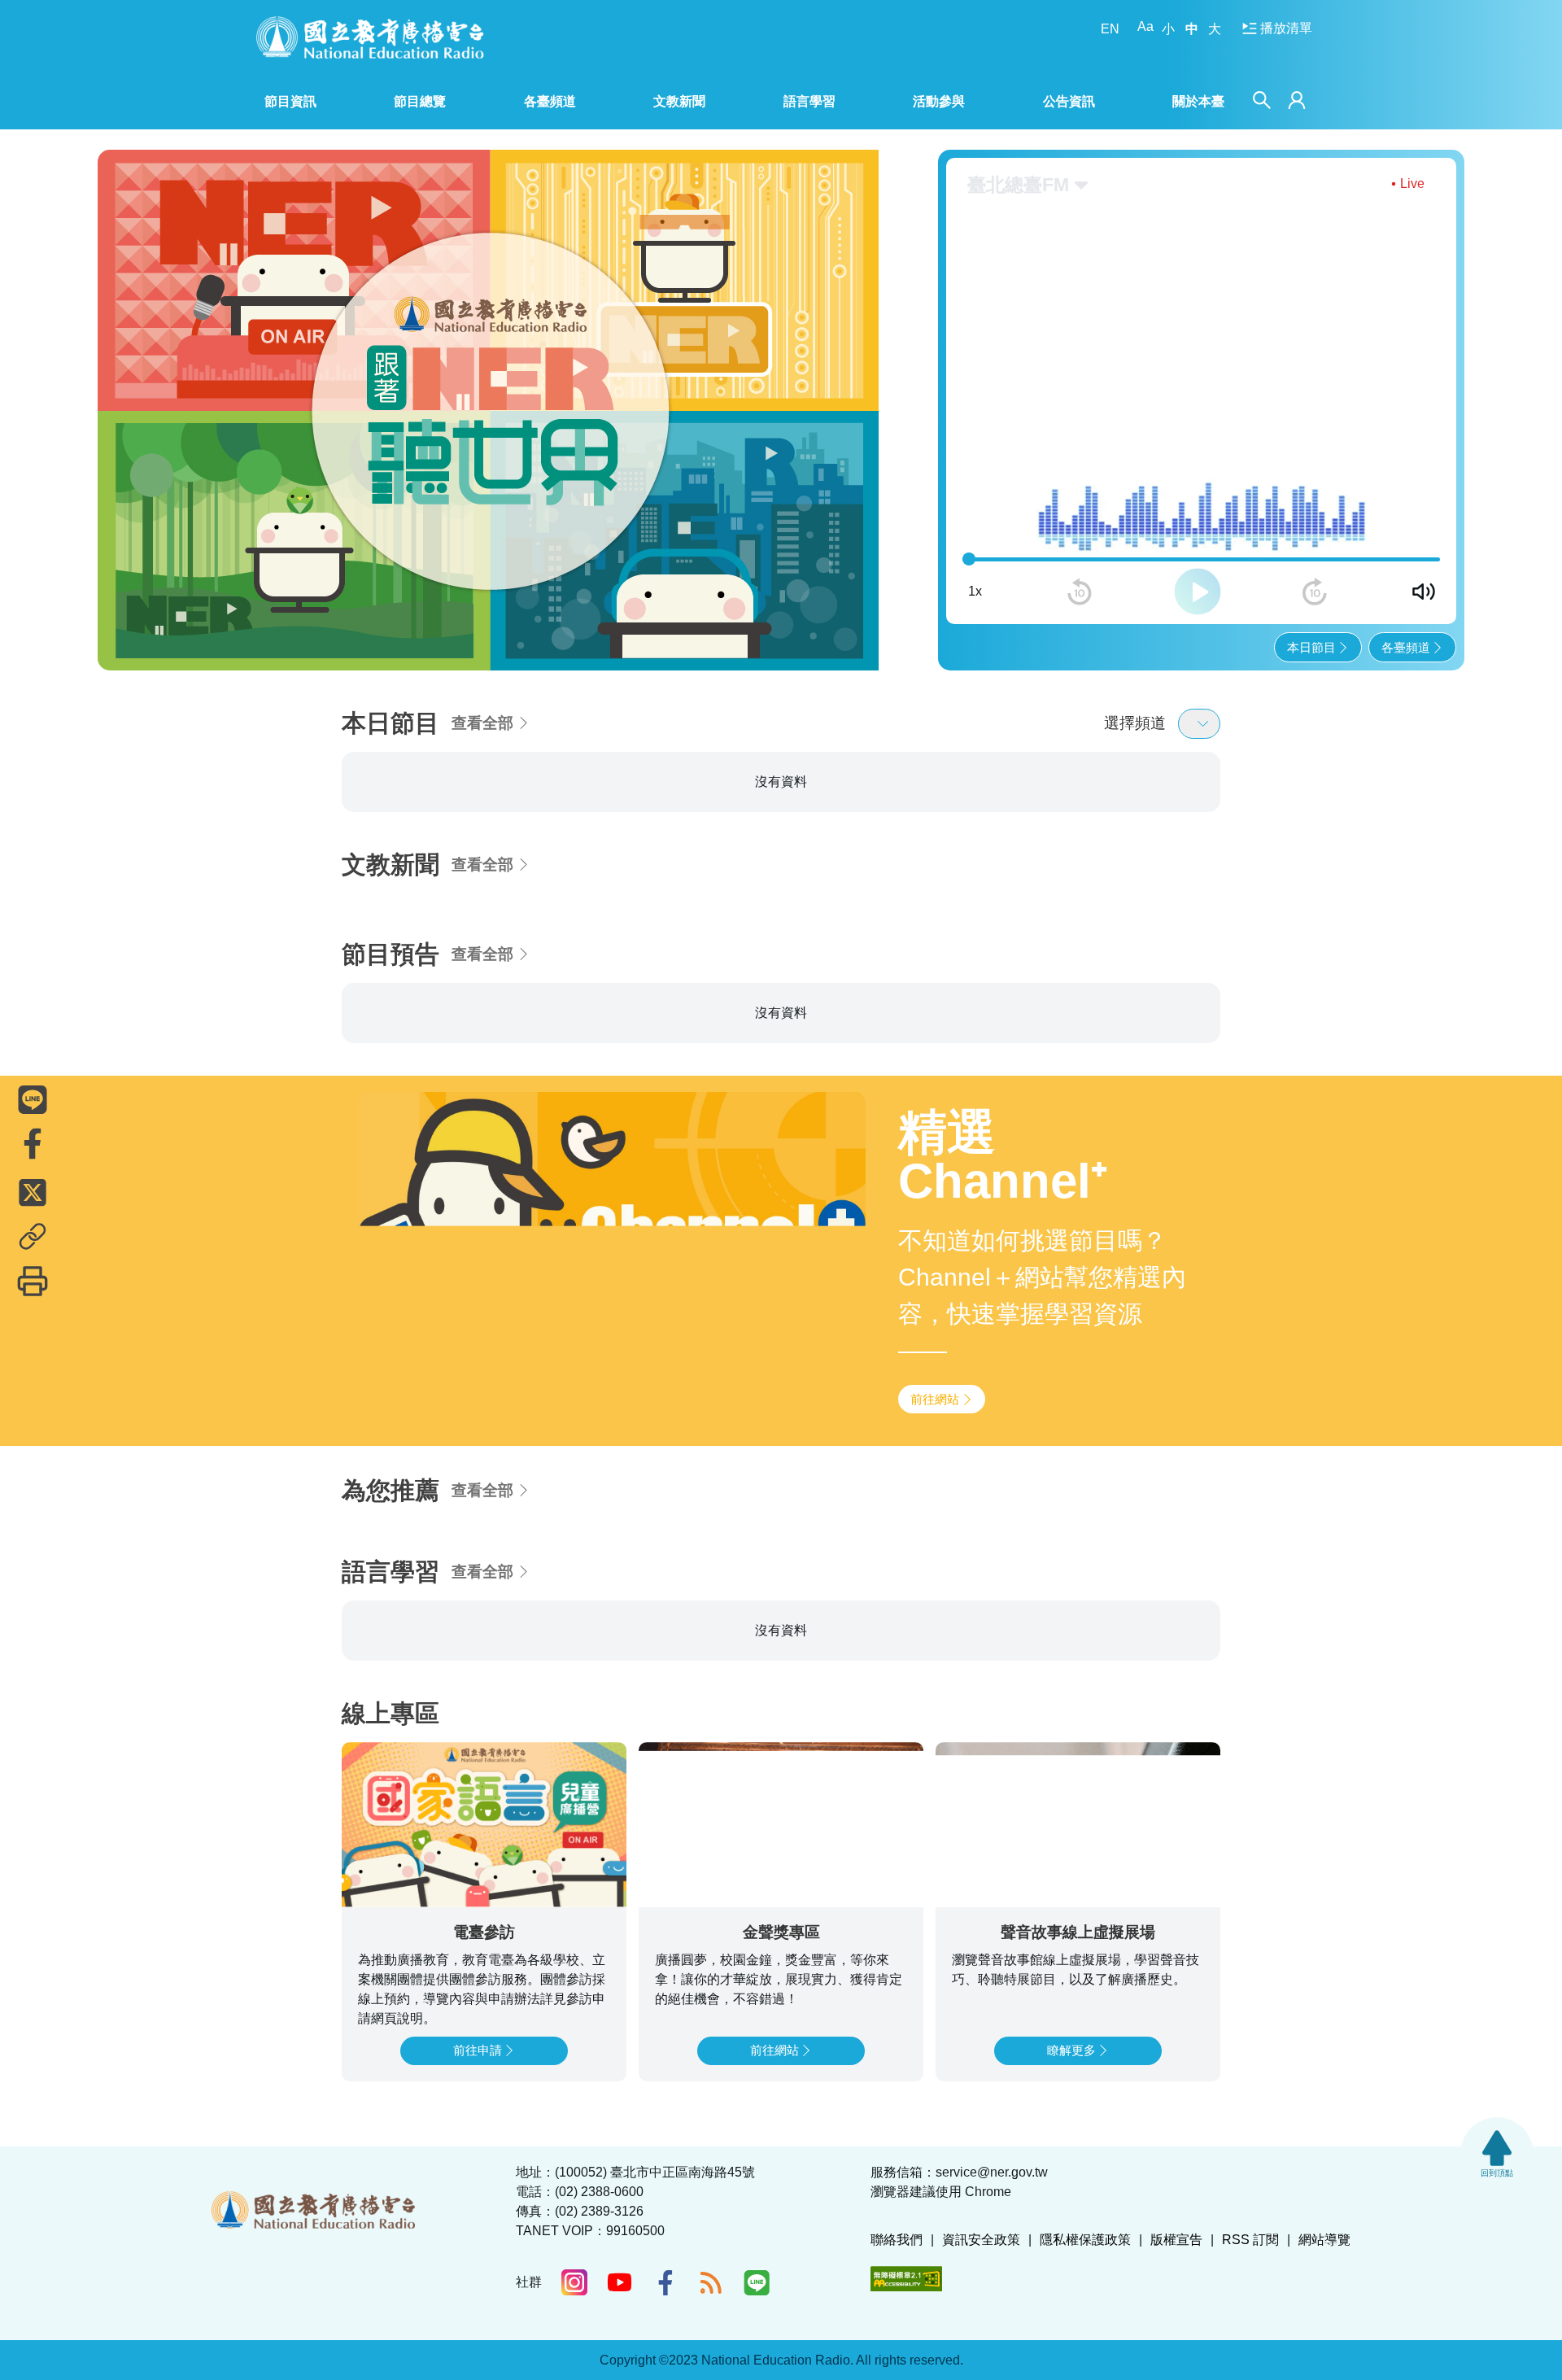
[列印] (33, 1281)
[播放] (1198, 592)
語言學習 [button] (809, 101)
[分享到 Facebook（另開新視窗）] (33, 1143)
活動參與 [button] (939, 101)
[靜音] (1424, 592)
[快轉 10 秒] (1315, 592)
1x (975, 591)
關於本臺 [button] (1198, 101)
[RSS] (711, 2282)
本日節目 (1311, 647)
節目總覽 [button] (420, 101)
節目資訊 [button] (290, 101)
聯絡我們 (897, 2240)
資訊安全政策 (981, 2240)
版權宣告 (1176, 2240)
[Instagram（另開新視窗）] (574, 2282)
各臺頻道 (1406, 647)
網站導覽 (1324, 2240)
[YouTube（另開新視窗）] (620, 2282)
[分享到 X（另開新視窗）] (33, 1192)
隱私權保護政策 (1085, 2240)
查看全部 (482, 723)
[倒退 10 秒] (1080, 592)
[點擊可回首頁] (370, 37)
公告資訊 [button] (1069, 101)
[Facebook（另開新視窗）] (665, 2282)
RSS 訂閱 (1250, 2240)
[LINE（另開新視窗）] (757, 2282)
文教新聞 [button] (679, 101)
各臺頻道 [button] (550, 101)
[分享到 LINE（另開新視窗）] (33, 1099)
